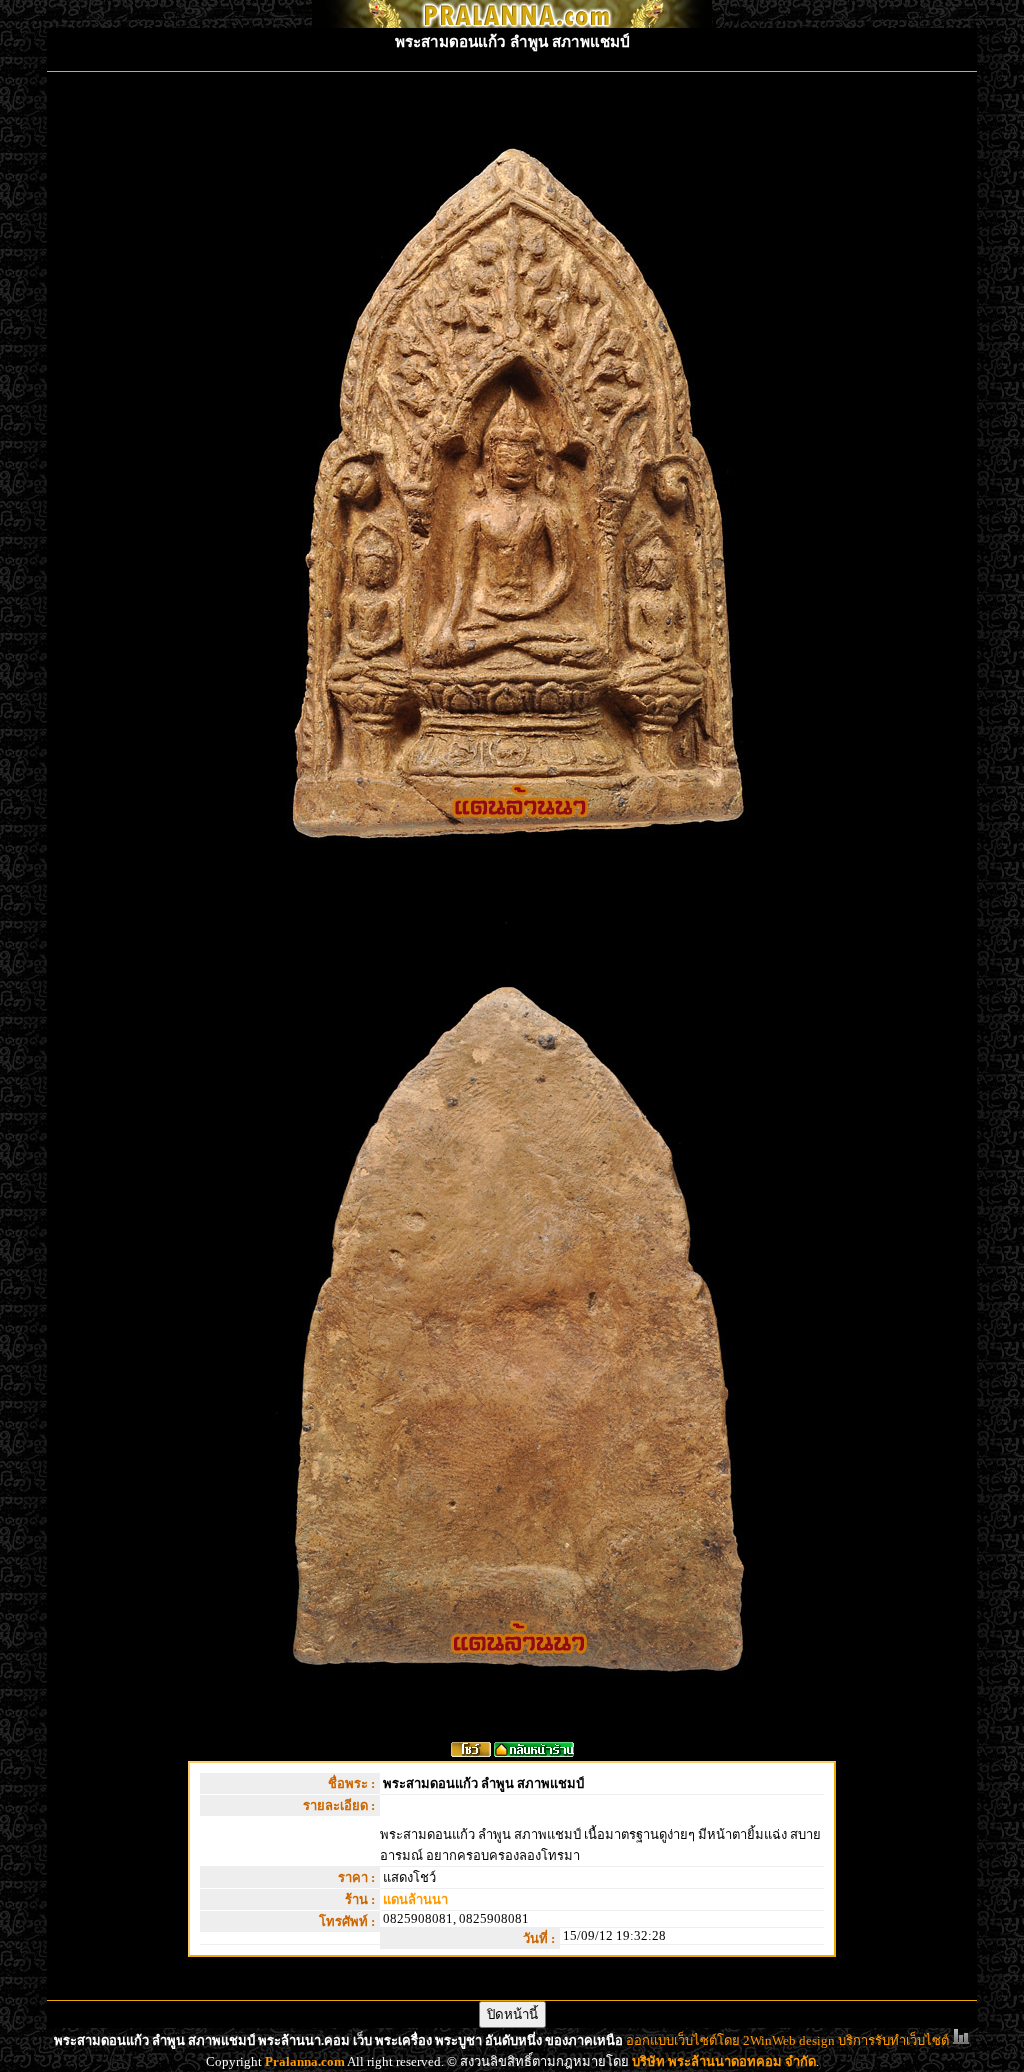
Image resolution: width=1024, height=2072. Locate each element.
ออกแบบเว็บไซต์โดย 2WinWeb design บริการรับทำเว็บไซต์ (787, 2040)
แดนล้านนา (415, 1899)
